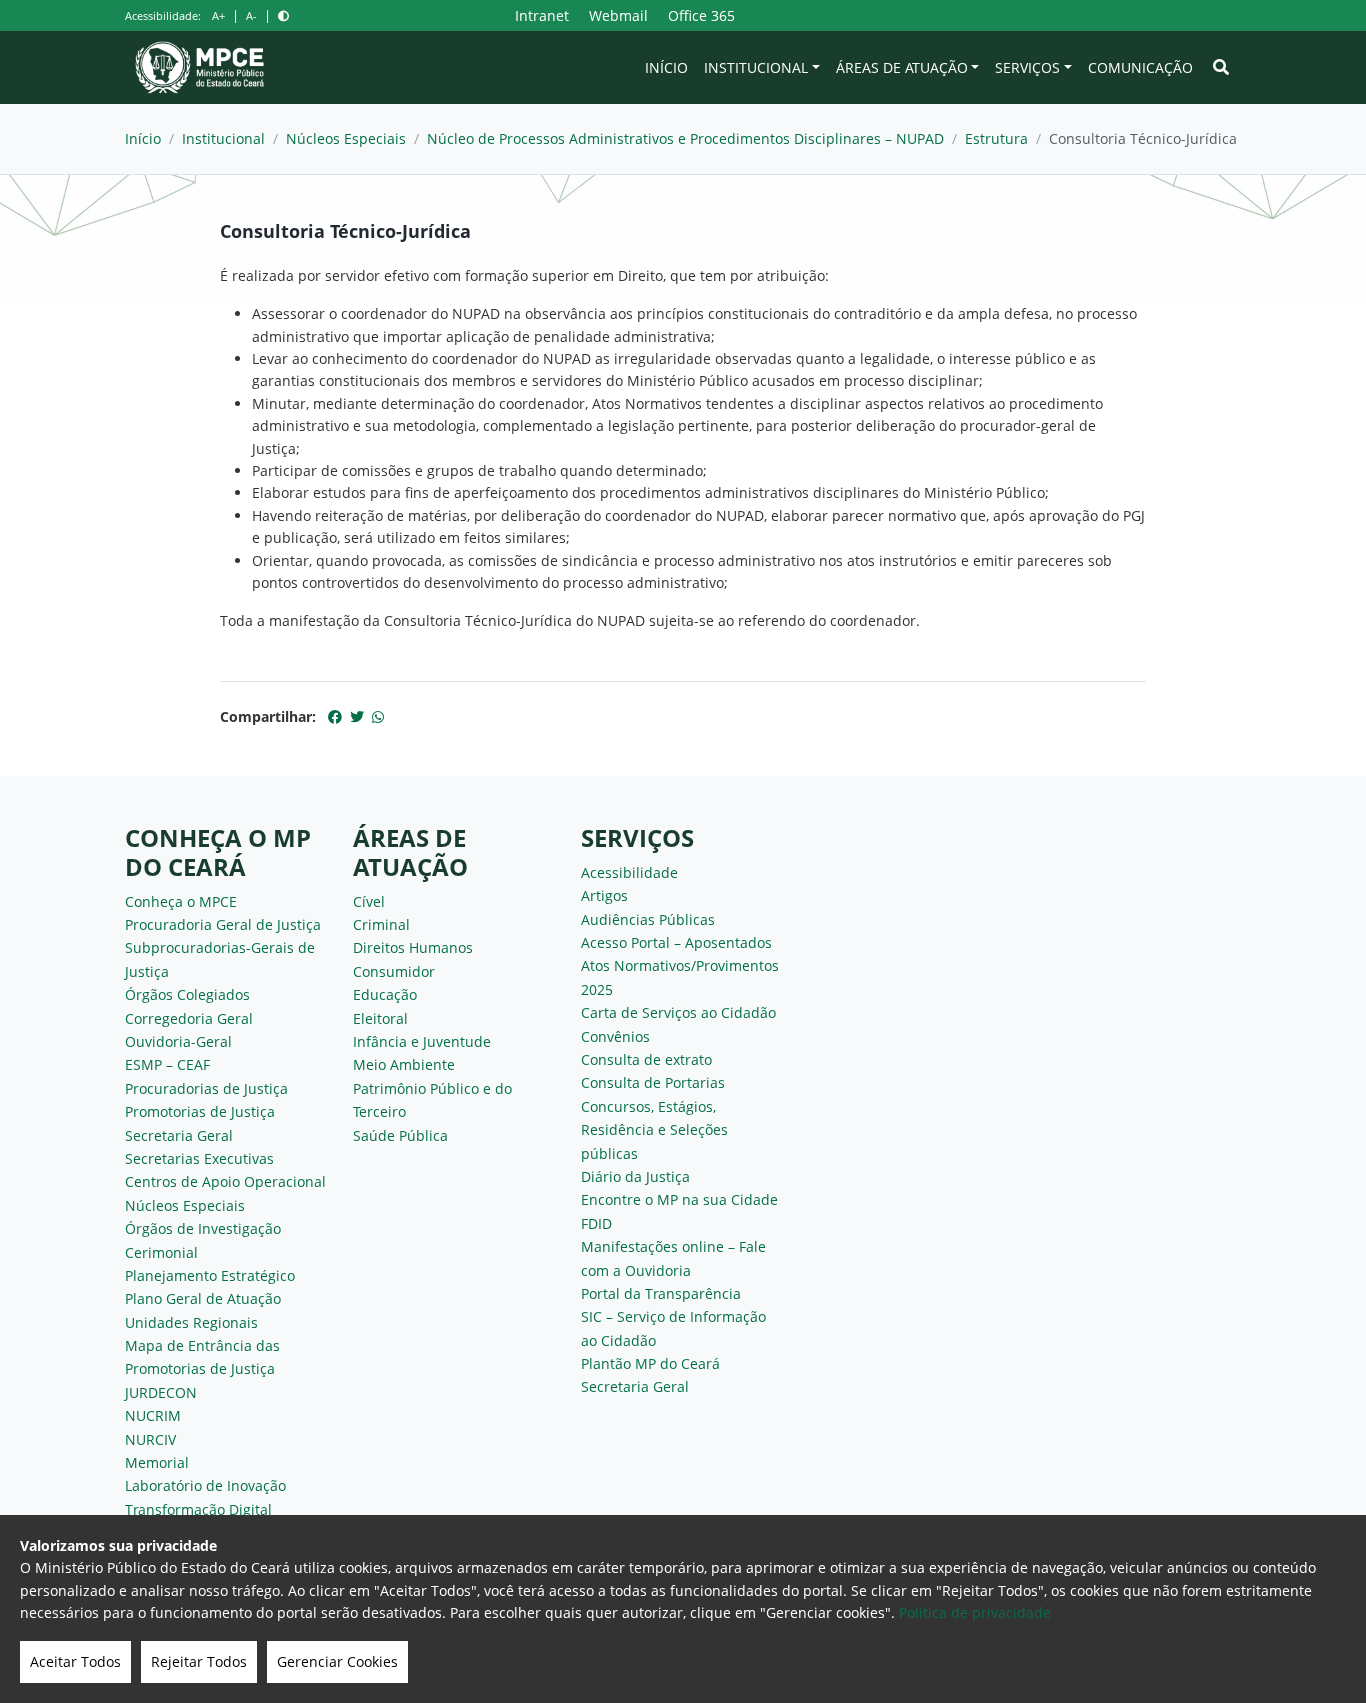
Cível (369, 901)
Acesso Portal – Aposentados (676, 942)
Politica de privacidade (975, 1612)
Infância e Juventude (422, 1041)
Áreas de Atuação (902, 67)
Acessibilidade (629, 872)
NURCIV (150, 1439)
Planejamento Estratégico (210, 1275)
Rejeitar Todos (199, 1661)
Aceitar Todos (75, 1661)
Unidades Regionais (191, 1322)
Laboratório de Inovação (205, 1485)
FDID (596, 1223)
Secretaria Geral (179, 1135)
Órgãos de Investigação (203, 1228)
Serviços (1027, 67)
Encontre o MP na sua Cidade (679, 1199)
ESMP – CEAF (167, 1064)
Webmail (618, 15)
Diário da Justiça (635, 1176)
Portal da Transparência (661, 1293)
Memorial (157, 1462)
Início (666, 67)
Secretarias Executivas (199, 1158)
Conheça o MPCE (181, 901)
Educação (385, 994)
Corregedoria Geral (189, 1018)
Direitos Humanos (413, 947)
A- (251, 15)
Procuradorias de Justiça (206, 1088)
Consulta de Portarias (653, 1082)
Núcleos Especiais (346, 138)
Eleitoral (380, 1018)
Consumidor (394, 971)
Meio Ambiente (404, 1064)
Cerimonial (161, 1252)
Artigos (604, 895)
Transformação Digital (198, 1509)
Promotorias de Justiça (200, 1111)
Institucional (756, 67)
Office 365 (701, 15)
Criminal (381, 924)
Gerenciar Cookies (337, 1661)
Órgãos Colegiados (187, 994)
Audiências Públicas (648, 919)
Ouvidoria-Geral (178, 1041)
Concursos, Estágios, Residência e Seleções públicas (654, 1130)
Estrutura (996, 138)
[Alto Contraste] (283, 15)
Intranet (542, 15)
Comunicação (1140, 67)
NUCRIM (153, 1415)
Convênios (615, 1036)
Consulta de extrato (646, 1059)
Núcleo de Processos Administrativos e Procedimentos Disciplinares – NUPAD (685, 138)
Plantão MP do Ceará (650, 1363)
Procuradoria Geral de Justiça (223, 924)
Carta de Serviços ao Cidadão (678, 1012)
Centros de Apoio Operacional (225, 1181)
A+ (218, 15)
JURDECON (161, 1392)
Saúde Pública (400, 1135)
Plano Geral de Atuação (203, 1298)
